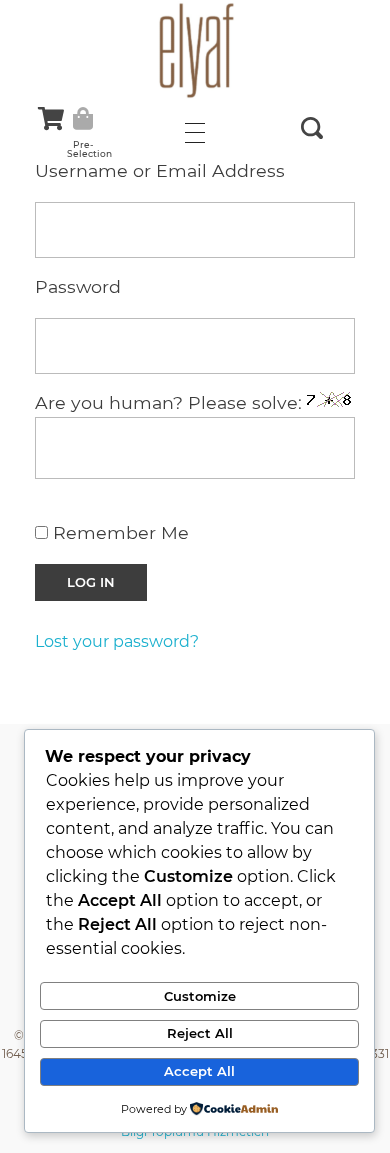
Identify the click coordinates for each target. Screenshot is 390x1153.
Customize (200, 996)
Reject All (200, 1033)
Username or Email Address (160, 170)
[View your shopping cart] (51, 118)
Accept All (199, 1071)
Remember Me (118, 532)
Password (78, 286)
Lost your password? (117, 641)
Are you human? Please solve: (171, 402)
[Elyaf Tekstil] (195, 50)
